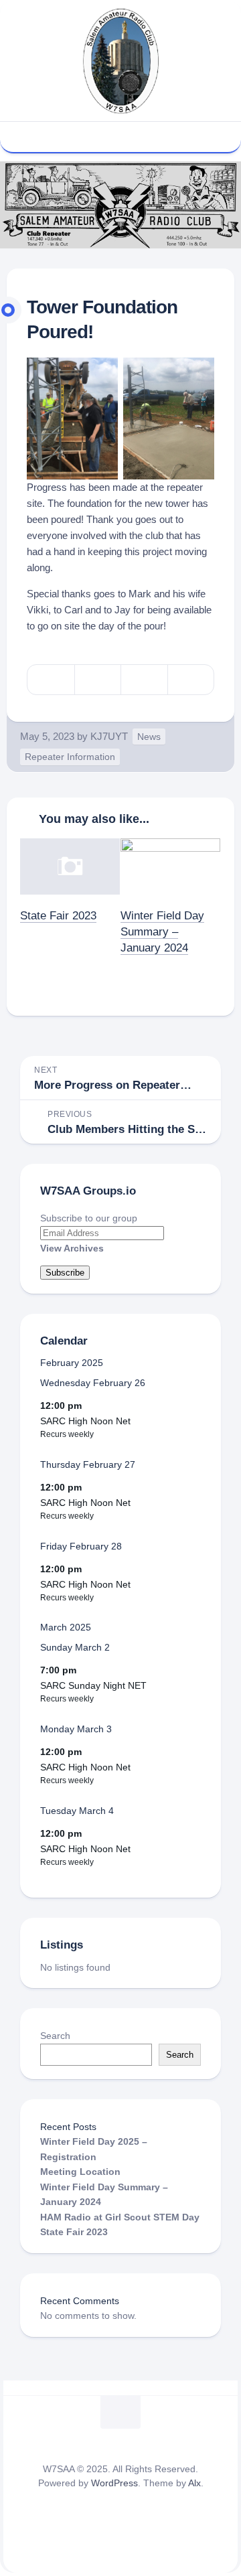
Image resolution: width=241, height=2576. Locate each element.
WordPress (114, 2483)
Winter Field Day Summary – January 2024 (162, 932)
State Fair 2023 (58, 916)
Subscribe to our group (89, 1218)
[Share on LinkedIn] (191, 680)
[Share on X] (51, 680)
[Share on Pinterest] (144, 680)
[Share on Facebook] (98, 680)
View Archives (72, 1248)
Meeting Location (80, 2172)
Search (55, 2036)
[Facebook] (110, 136)
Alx (194, 2483)
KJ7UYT (109, 736)
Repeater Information (70, 757)
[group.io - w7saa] (136, 136)
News (149, 737)
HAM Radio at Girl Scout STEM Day (120, 2217)
